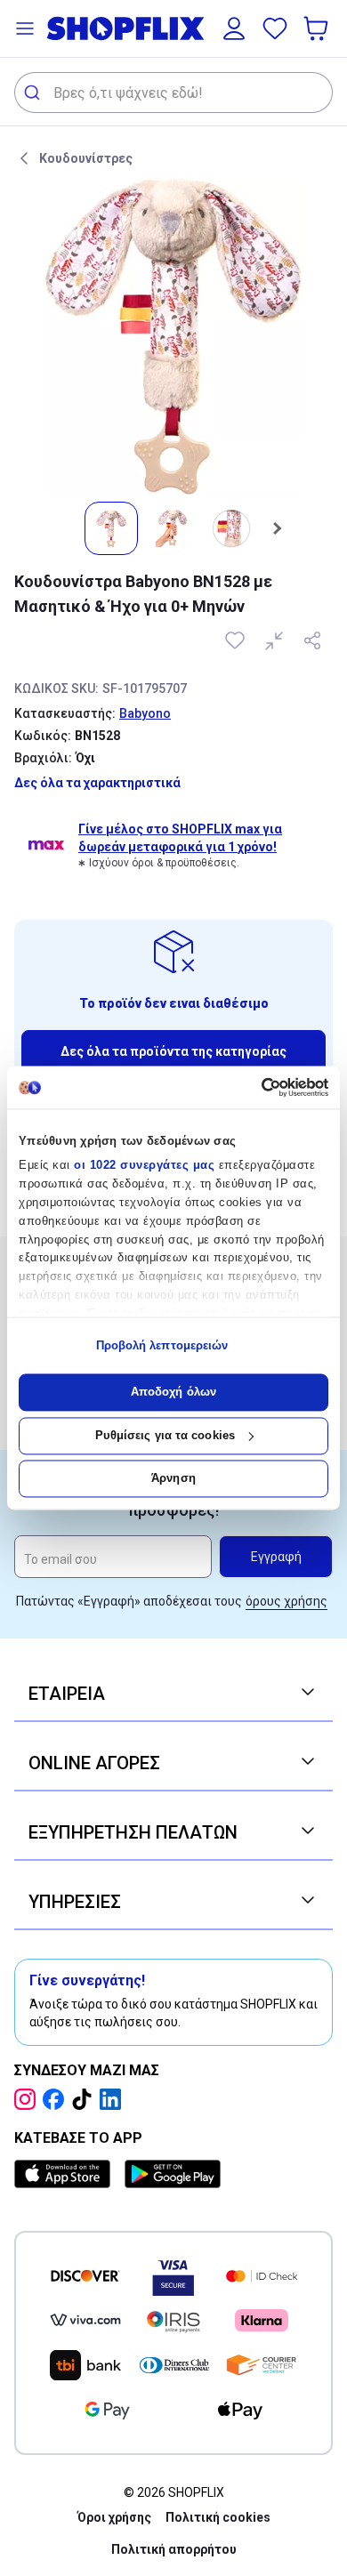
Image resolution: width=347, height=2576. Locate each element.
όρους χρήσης (286, 1601)
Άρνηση (173, 1479)
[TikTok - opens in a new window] (85, 2099)
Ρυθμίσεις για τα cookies (165, 1435)
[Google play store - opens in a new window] (173, 2174)
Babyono (145, 713)
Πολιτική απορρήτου (174, 2549)
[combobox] (173, 93)
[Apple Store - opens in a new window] (66, 2174)
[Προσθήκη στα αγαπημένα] (237, 640)
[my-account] (234, 28)
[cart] (318, 28)
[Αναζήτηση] (34, 93)
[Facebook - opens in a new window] (57, 2099)
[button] (25, 28)
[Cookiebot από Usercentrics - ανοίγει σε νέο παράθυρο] (251, 1087)
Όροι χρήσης (114, 2517)
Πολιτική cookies (218, 2517)
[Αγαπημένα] (275, 28)
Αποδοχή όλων (173, 1393)
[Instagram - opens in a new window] (28, 2099)
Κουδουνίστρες (86, 158)
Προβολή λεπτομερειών (162, 1345)
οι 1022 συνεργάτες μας (144, 1166)
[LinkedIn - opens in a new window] (114, 2099)
